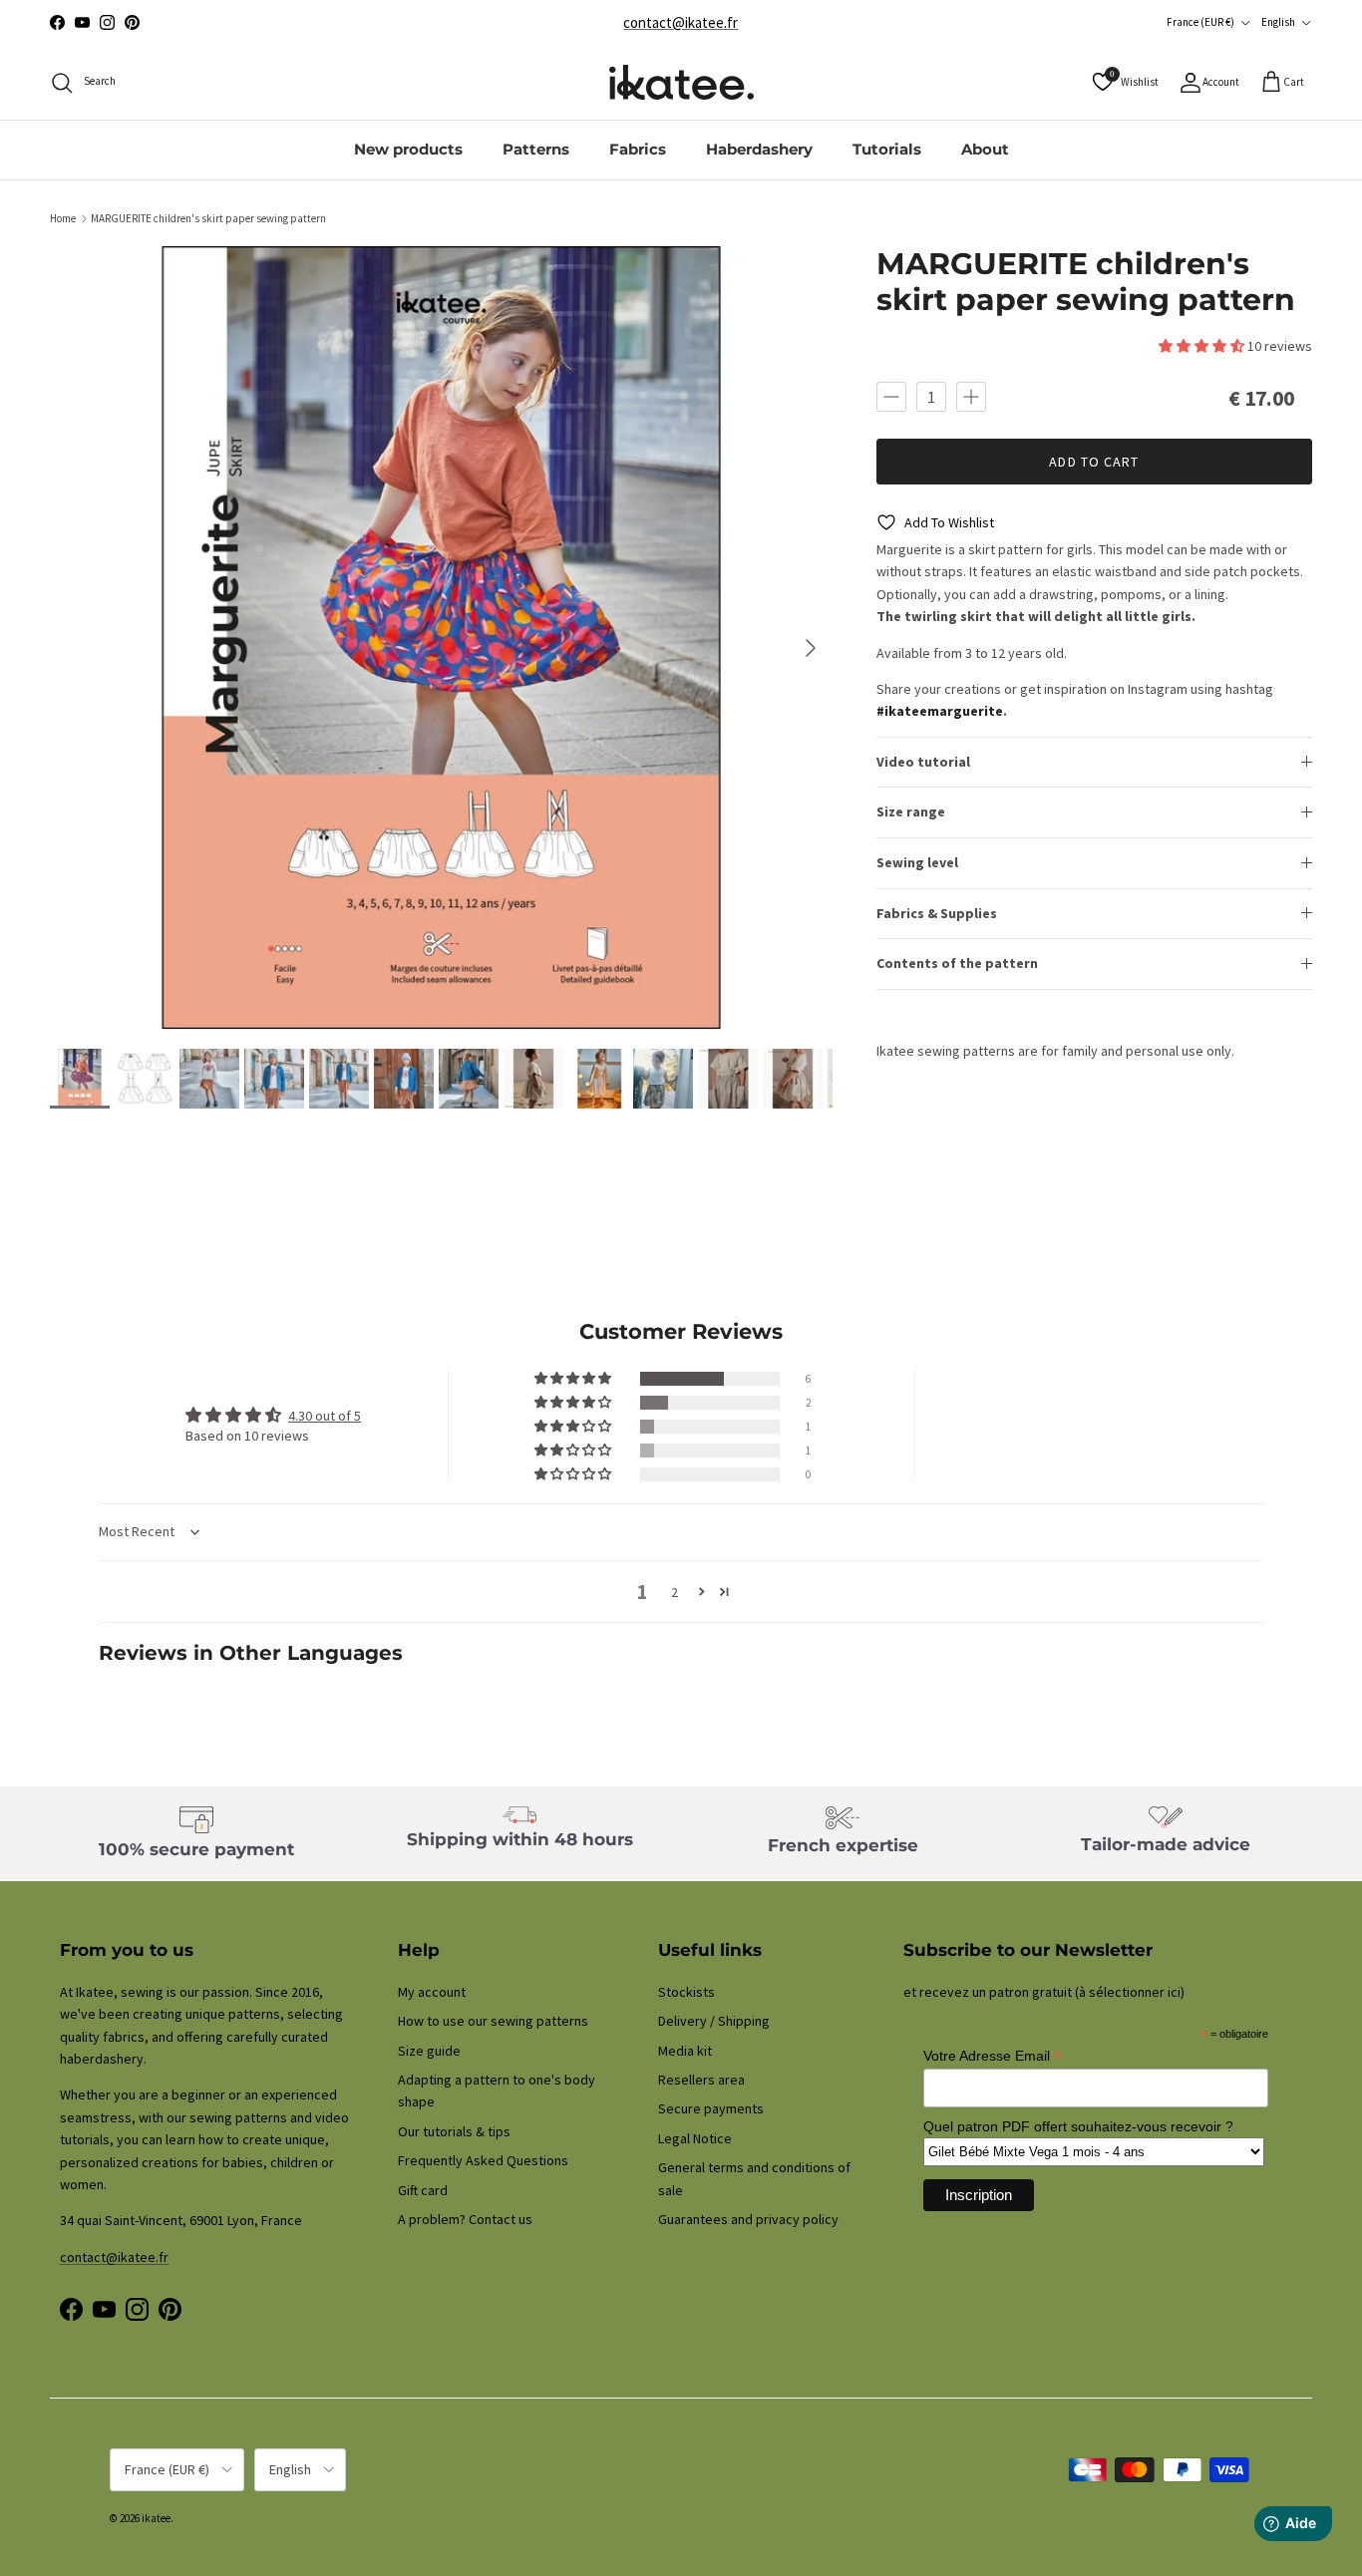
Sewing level (917, 862)
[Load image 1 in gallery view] (441, 638)
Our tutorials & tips (454, 2131)
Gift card (423, 2190)
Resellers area (701, 2080)
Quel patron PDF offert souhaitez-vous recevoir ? (1078, 2126)
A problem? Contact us (465, 2219)
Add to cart (1094, 462)
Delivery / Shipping (714, 2021)
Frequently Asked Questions (483, 2160)
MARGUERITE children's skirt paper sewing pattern (208, 218)
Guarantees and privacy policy (748, 2219)
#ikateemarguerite (940, 711)
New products (408, 149)
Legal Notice (695, 2138)
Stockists (686, 1992)
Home (63, 218)
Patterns (536, 149)
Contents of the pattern (957, 963)
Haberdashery (759, 149)
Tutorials (887, 149)
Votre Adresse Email (993, 2056)
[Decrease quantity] (891, 396)
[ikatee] (681, 82)
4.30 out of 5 (325, 1416)
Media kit (685, 2051)
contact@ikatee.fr (681, 22)
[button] (1203, 346)
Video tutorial (923, 762)
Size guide (429, 2051)
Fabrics (638, 149)
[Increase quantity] (971, 396)
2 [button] (675, 1592)
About (985, 149)
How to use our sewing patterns (493, 2021)
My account (432, 1992)
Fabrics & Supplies (937, 912)
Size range (911, 811)
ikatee (156, 2518)
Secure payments (711, 2108)
